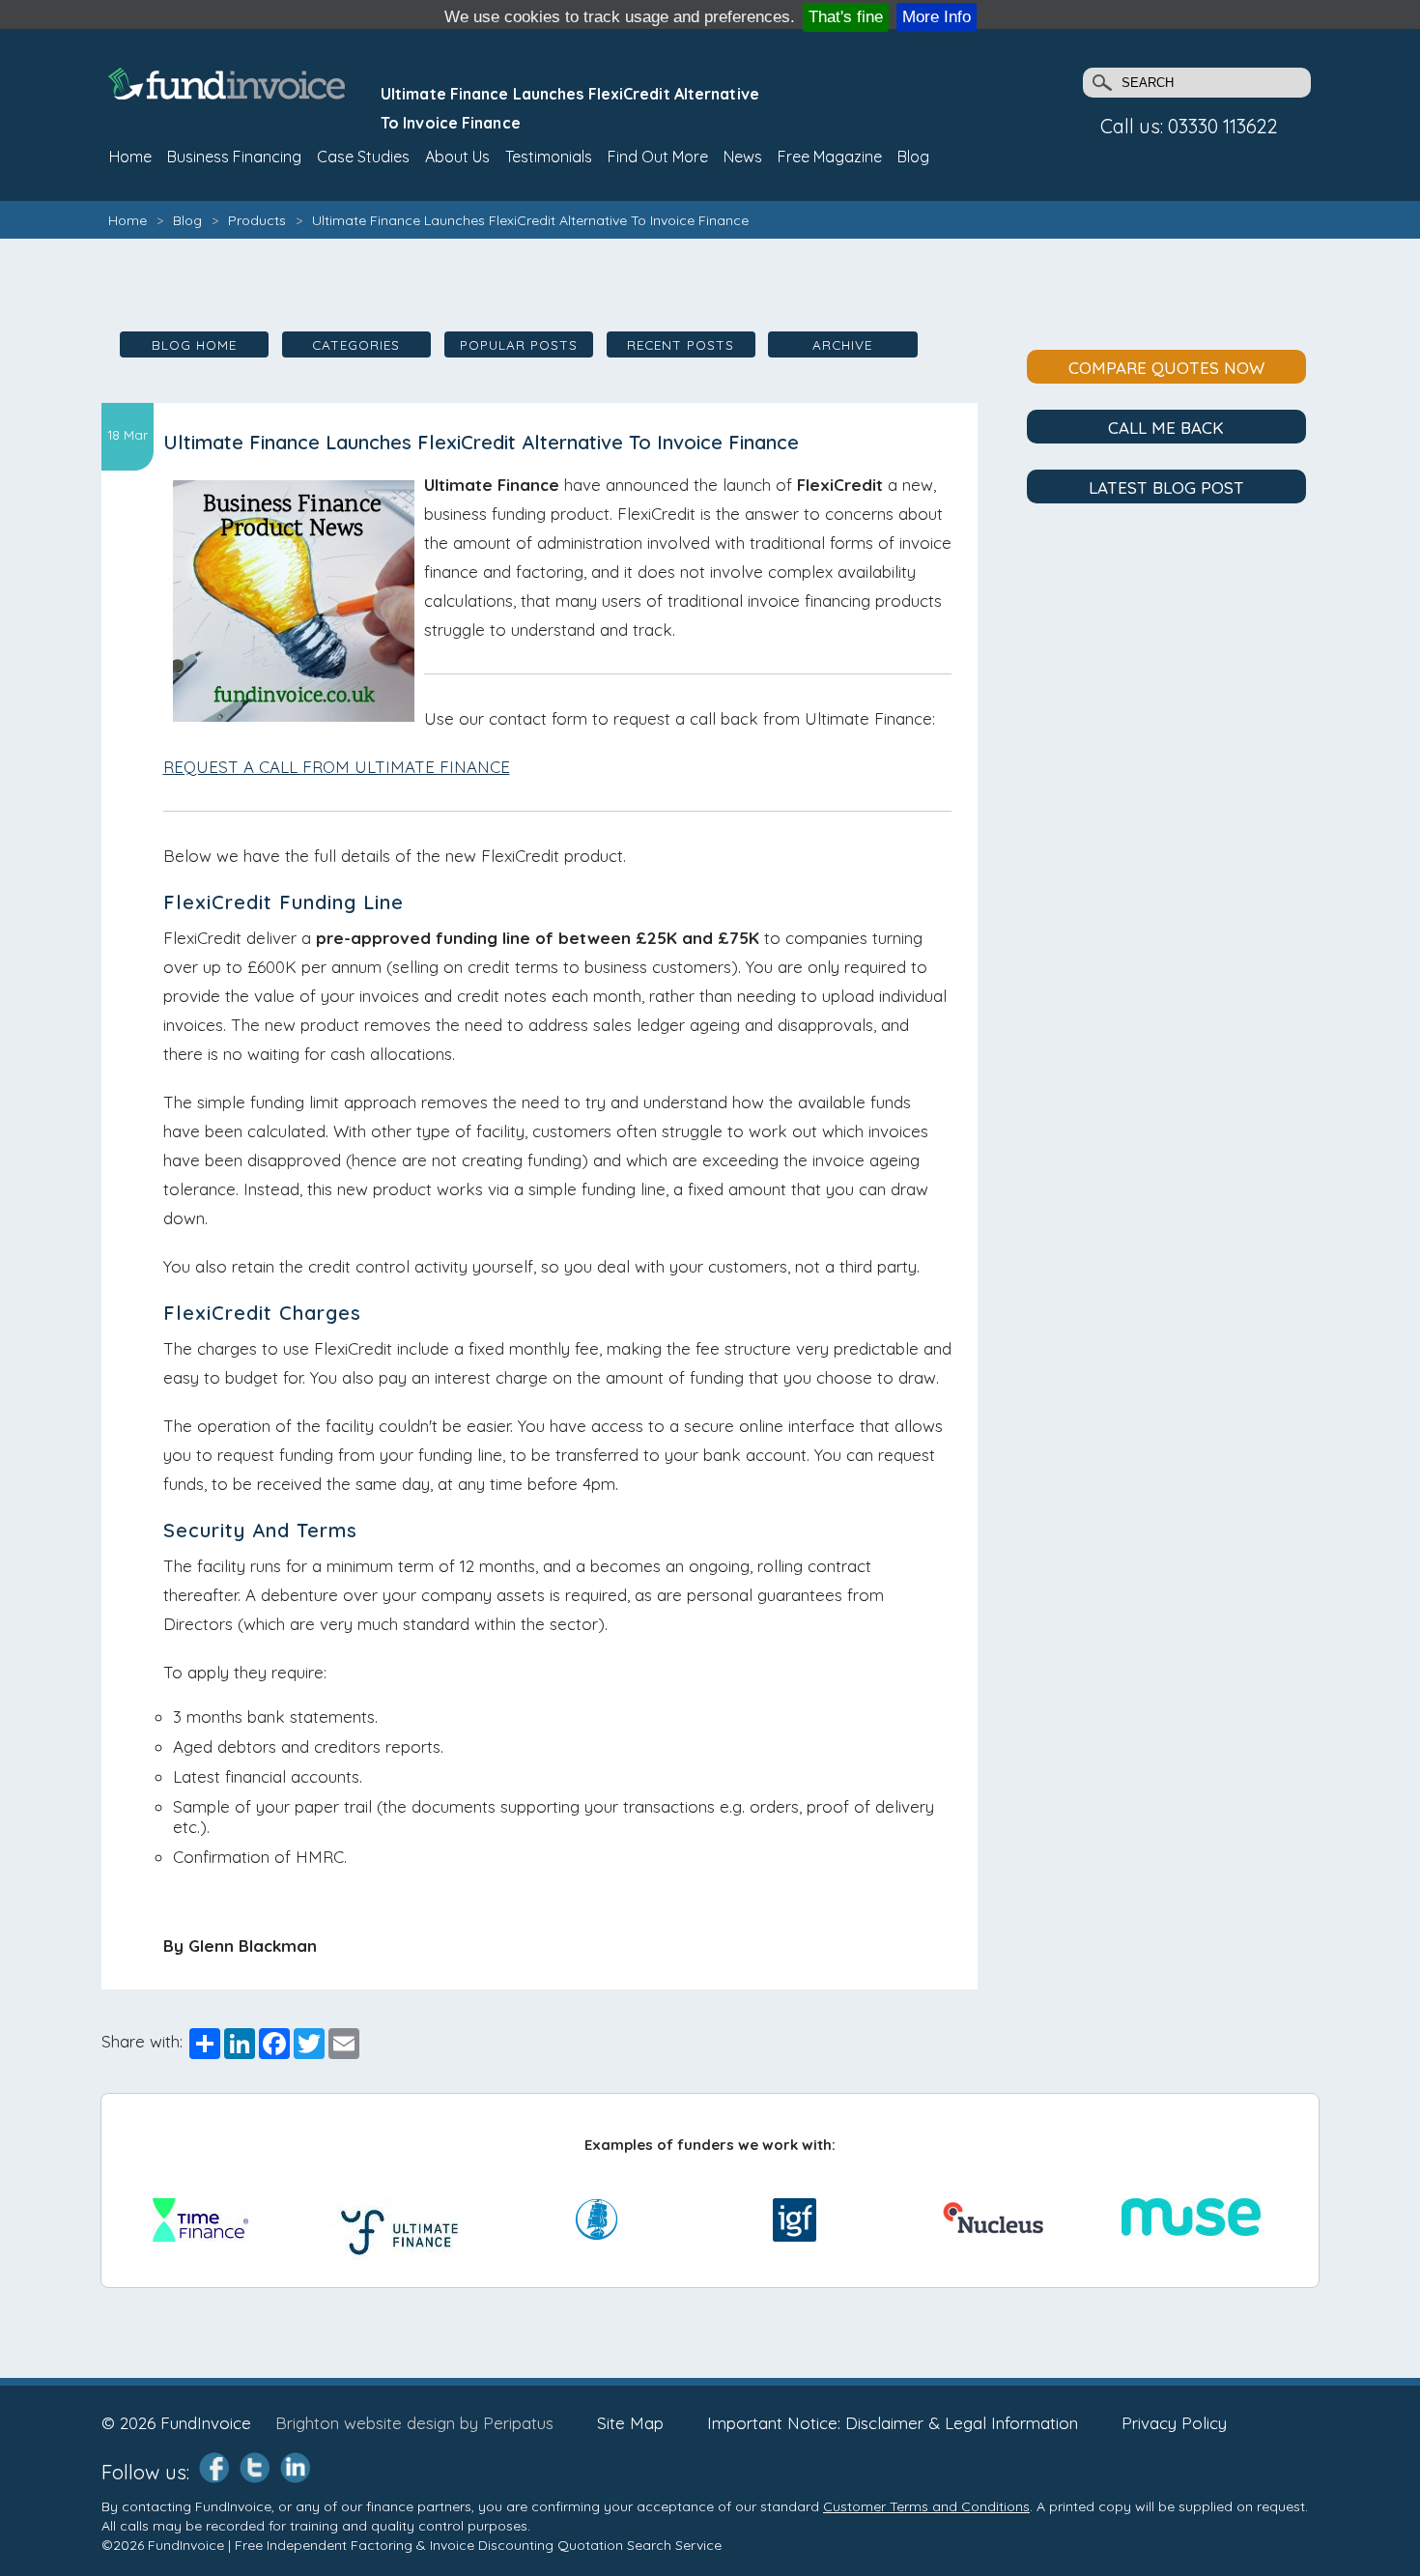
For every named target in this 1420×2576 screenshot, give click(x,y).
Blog (913, 157)
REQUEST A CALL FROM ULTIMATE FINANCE (337, 767)
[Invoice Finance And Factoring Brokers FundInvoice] (229, 93)
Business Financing (234, 157)
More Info (937, 17)
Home (128, 220)
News (743, 157)
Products (257, 220)
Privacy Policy (1174, 2423)
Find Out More (658, 157)
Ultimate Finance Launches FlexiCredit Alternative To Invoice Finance (530, 220)
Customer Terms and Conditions (926, 2506)
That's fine (846, 17)
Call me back (1166, 428)
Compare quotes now (1166, 368)
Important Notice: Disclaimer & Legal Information (893, 2423)
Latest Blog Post (1166, 487)
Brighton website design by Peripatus (414, 2423)
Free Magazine (830, 157)
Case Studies (363, 157)
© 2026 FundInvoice (176, 2423)
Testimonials (549, 157)
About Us (457, 157)
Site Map (630, 2423)
